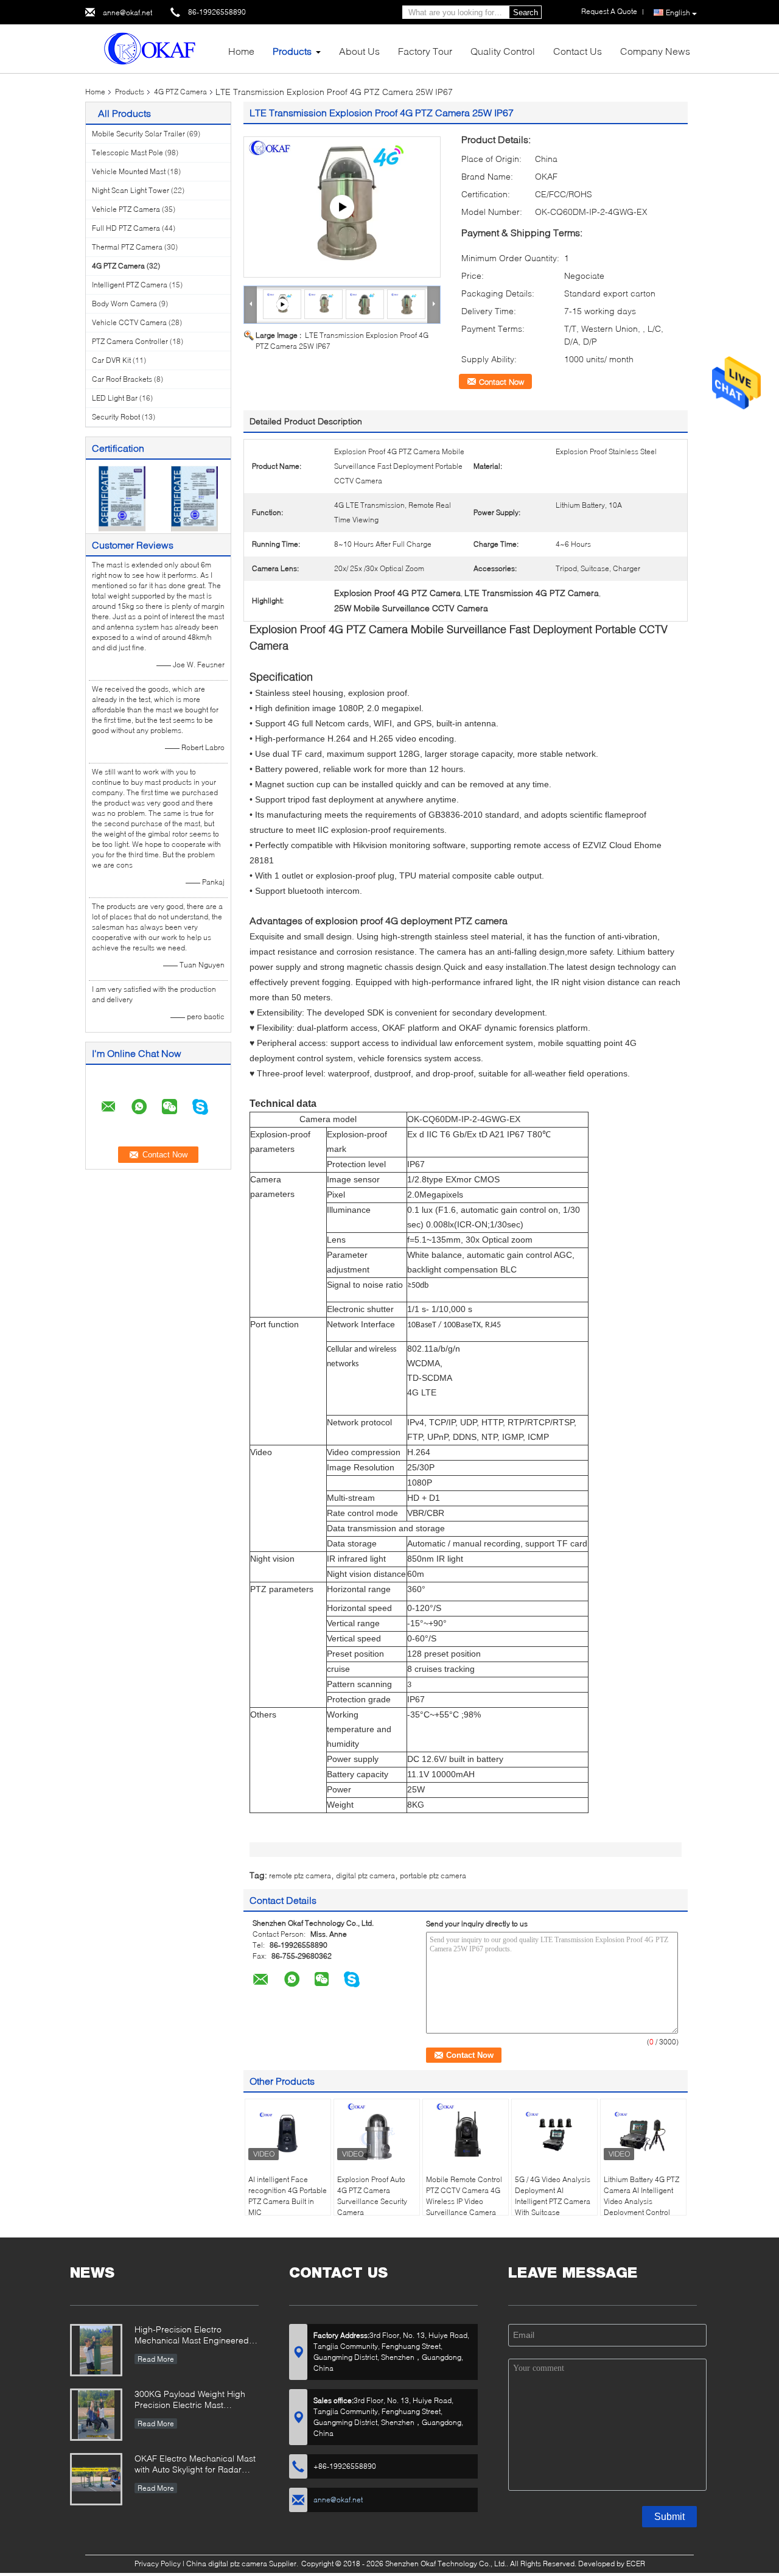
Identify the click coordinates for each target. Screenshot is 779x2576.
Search (526, 12)
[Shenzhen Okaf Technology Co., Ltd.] (152, 48)
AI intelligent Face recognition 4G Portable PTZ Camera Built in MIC (288, 2196)
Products (292, 51)
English (678, 12)
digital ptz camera (365, 1876)
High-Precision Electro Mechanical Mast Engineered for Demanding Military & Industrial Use (192, 2336)
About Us (359, 51)
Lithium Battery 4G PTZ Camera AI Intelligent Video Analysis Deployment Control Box (641, 2201)
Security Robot (116, 417)
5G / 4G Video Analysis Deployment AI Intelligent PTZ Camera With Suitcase (553, 2196)
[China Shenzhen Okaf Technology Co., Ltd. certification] (122, 498)
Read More (156, 2359)
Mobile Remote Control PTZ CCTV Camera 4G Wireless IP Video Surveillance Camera (464, 2196)
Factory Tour (425, 51)
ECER (636, 2564)
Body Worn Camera (124, 304)
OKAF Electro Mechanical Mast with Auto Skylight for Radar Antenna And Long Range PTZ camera (195, 2465)
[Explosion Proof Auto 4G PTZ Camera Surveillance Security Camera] (377, 2133)
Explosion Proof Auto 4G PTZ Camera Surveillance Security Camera (372, 2196)
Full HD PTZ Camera (126, 228)
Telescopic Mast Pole (128, 153)
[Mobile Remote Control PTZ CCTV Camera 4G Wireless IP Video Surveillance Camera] (466, 2133)
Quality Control (503, 51)
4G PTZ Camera (180, 92)
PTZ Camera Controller (130, 341)
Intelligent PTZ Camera (130, 285)
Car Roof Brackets (122, 379)
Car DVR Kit (111, 360)
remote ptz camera (300, 1876)
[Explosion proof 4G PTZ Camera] (342, 207)
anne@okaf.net (128, 12)
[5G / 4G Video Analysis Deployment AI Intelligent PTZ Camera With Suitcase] (554, 2133)
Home (241, 51)
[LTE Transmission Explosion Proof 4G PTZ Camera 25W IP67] (324, 304)
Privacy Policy (158, 2564)
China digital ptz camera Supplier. (243, 2564)
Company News (655, 51)
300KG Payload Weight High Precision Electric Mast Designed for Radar (190, 2400)
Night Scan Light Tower (131, 190)
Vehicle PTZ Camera (126, 209)
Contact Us (578, 51)
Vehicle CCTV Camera (129, 322)
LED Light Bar (115, 398)
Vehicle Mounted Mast (129, 171)
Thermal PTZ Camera (127, 247)
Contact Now (501, 382)
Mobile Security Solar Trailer (138, 134)
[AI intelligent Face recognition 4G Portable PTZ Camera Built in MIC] (288, 2133)
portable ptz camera (433, 1876)
